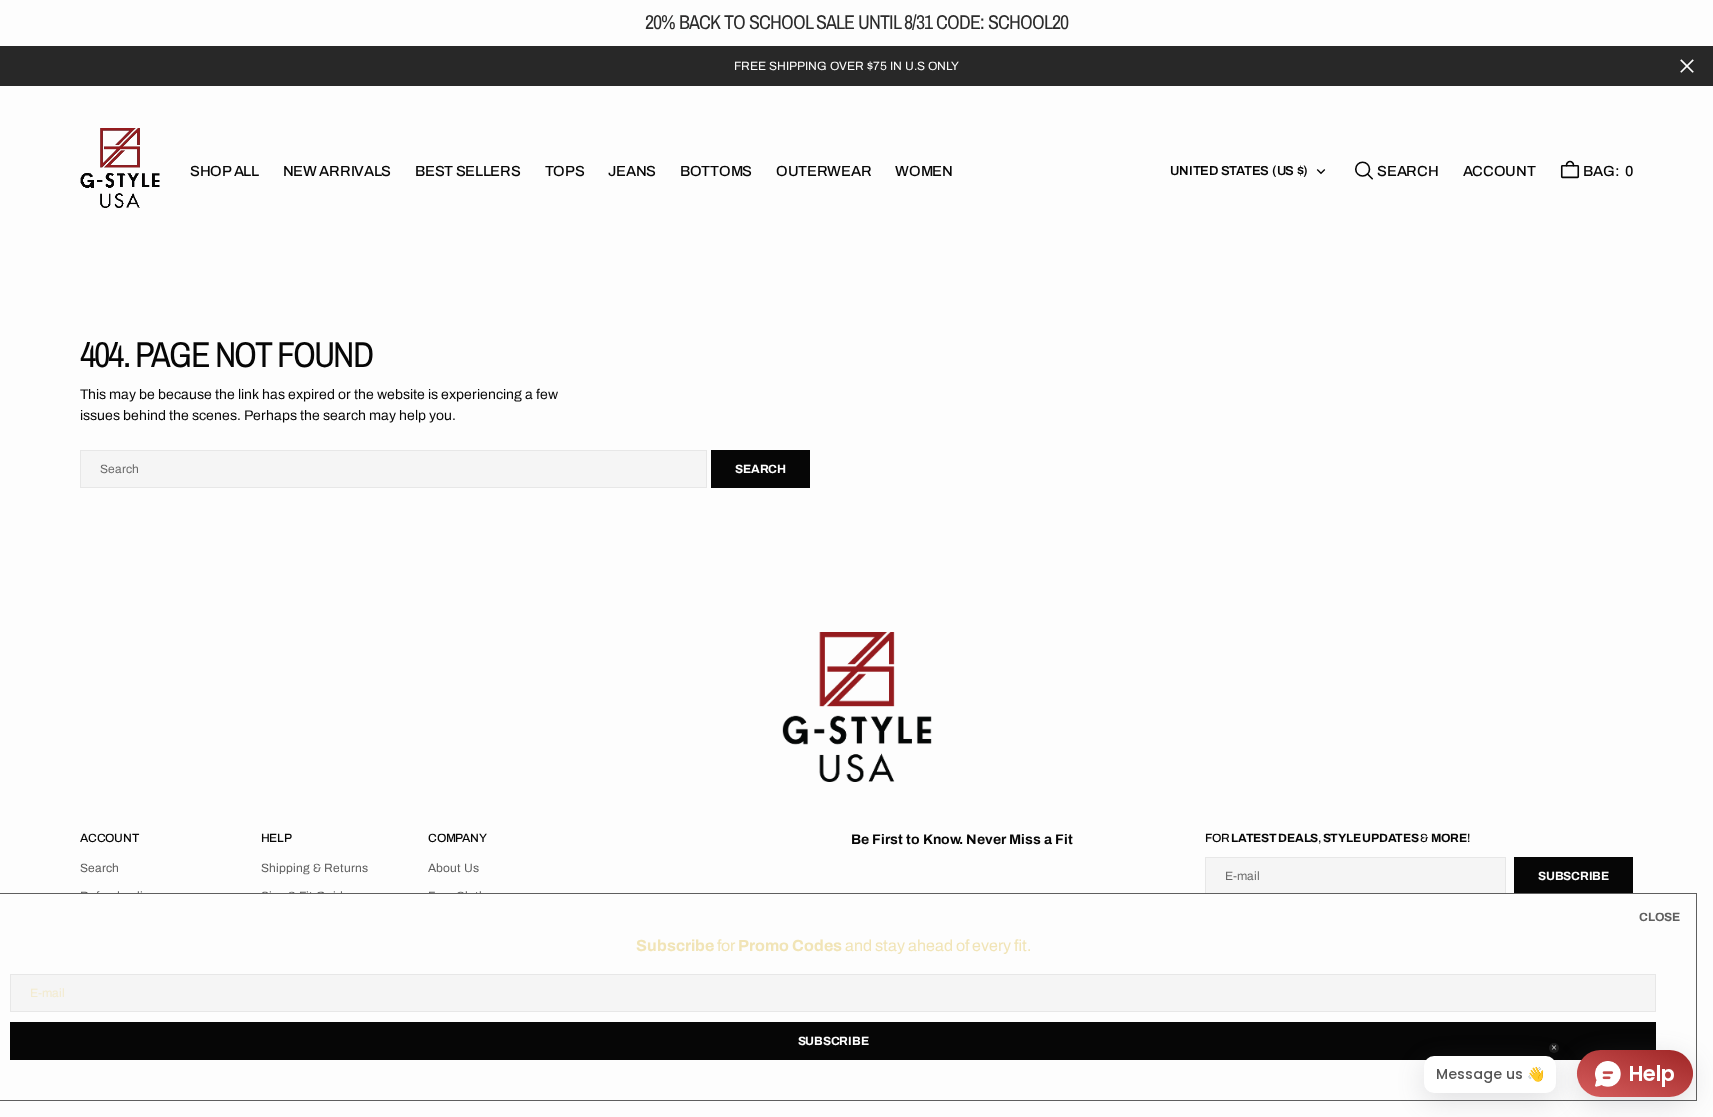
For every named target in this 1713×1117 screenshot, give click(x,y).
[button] (1499, 171)
